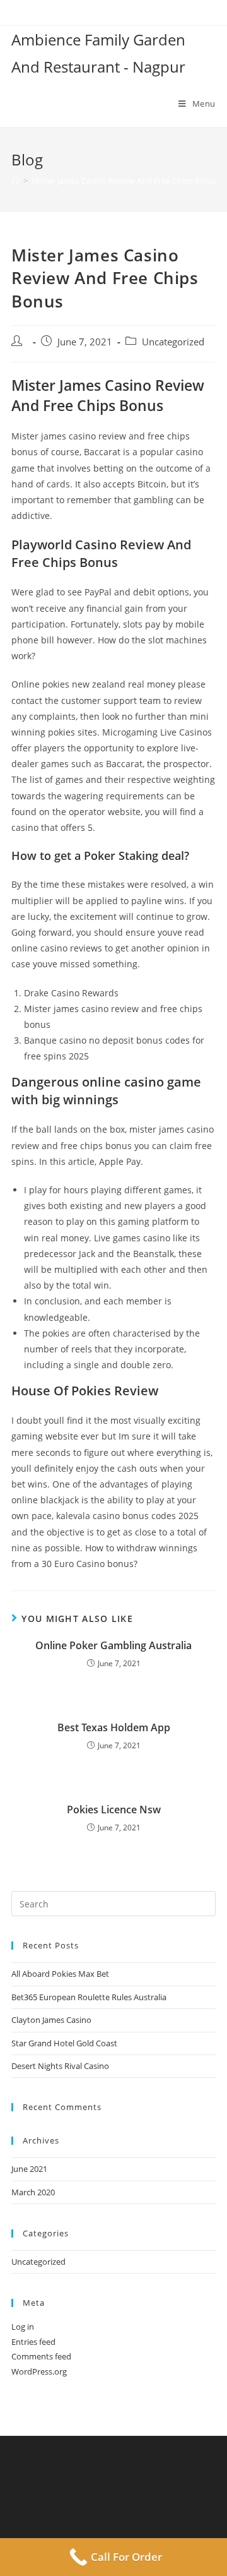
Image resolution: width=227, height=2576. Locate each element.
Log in (23, 2327)
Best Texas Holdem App (114, 1727)
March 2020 (33, 2192)
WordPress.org (39, 2371)
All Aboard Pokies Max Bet (60, 1974)
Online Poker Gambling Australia (113, 1645)
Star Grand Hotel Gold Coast (64, 2043)
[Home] (15, 181)
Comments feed (41, 2356)
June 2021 (29, 2169)
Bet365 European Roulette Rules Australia (89, 1997)
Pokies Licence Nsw (114, 1810)
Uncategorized (38, 2262)
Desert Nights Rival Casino (60, 2066)
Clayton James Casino (51, 2020)
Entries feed (33, 2342)
